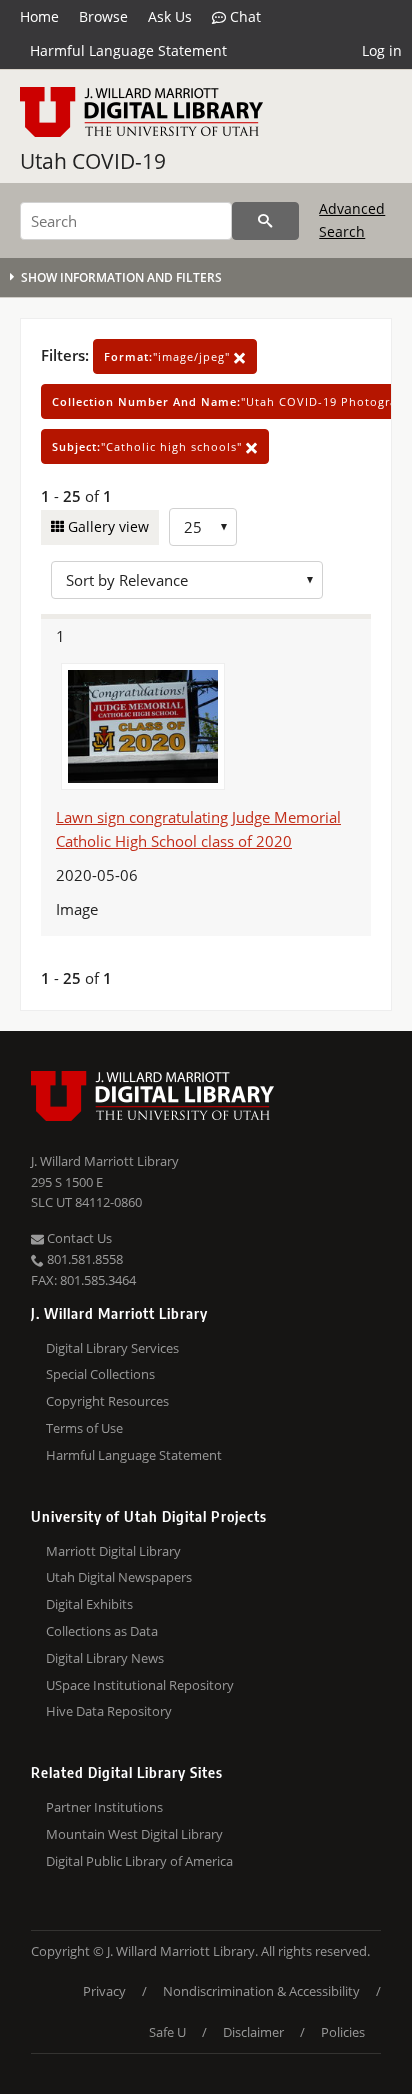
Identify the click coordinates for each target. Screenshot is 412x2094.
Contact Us (78, 1238)
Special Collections (100, 1374)
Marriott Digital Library (113, 1551)
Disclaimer (253, 2032)
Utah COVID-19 (93, 161)
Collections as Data (102, 1631)
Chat (243, 16)
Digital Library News (105, 1658)
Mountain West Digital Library (134, 1834)
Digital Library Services (112, 1348)
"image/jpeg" (169, 356)
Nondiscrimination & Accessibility (261, 1991)
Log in (382, 50)
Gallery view (106, 526)
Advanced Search (352, 219)
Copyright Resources (107, 1401)
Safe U (167, 2032)
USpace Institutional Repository (140, 1685)
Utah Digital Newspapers (119, 1577)
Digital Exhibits (89, 1604)
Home (39, 16)
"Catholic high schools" (149, 446)
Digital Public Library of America (139, 1861)
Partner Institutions (104, 1807)
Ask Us (170, 16)
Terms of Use (84, 1428)
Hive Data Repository (109, 1711)
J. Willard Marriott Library (105, 1161)
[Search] (265, 221)
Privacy (104, 1991)
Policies (343, 2032)
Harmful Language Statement (128, 50)
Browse (103, 16)
